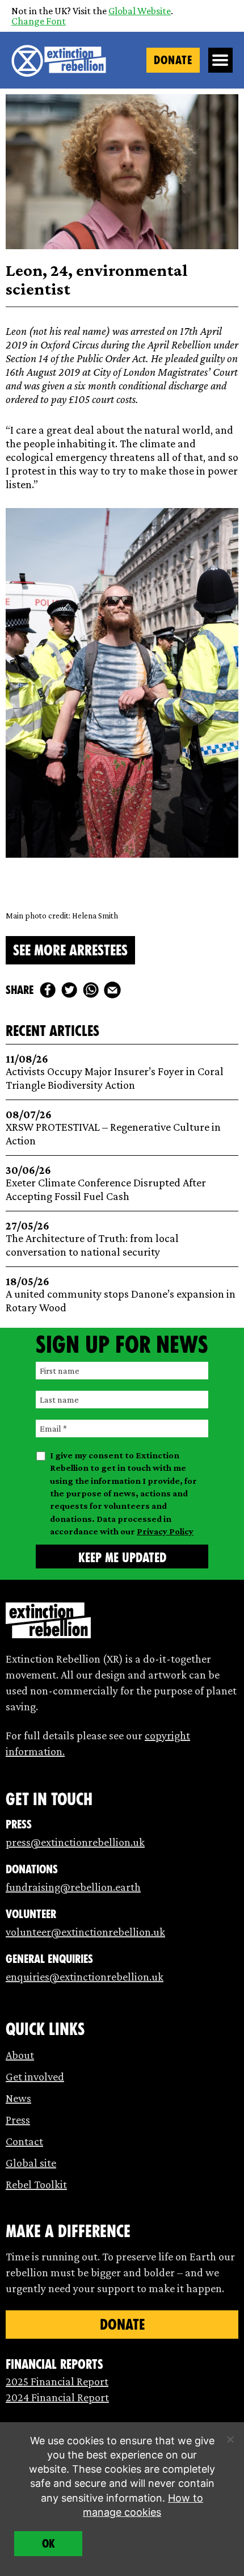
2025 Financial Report (57, 2381)
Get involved (35, 2076)
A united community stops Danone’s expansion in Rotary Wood (121, 1295)
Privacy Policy (165, 1531)
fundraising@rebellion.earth (73, 1887)
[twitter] (69, 990)
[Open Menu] (221, 60)
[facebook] (48, 990)
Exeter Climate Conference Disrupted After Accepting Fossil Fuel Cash (106, 1183)
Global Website (140, 11)
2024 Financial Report (57, 2397)
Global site (31, 2163)
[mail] (112, 990)
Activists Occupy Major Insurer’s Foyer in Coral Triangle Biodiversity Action (115, 1072)
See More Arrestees (70, 950)
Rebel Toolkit (36, 2184)
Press (18, 2120)
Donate (173, 60)
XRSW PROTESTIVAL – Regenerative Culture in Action (113, 1128)
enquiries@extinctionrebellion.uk (85, 1977)
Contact (24, 2141)
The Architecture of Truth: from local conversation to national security (92, 1239)
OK (49, 2544)
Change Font (39, 21)
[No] (230, 2439)
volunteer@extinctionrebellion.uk (85, 1932)
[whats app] (91, 990)
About (20, 2055)
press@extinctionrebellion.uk (75, 1842)
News (18, 2098)
